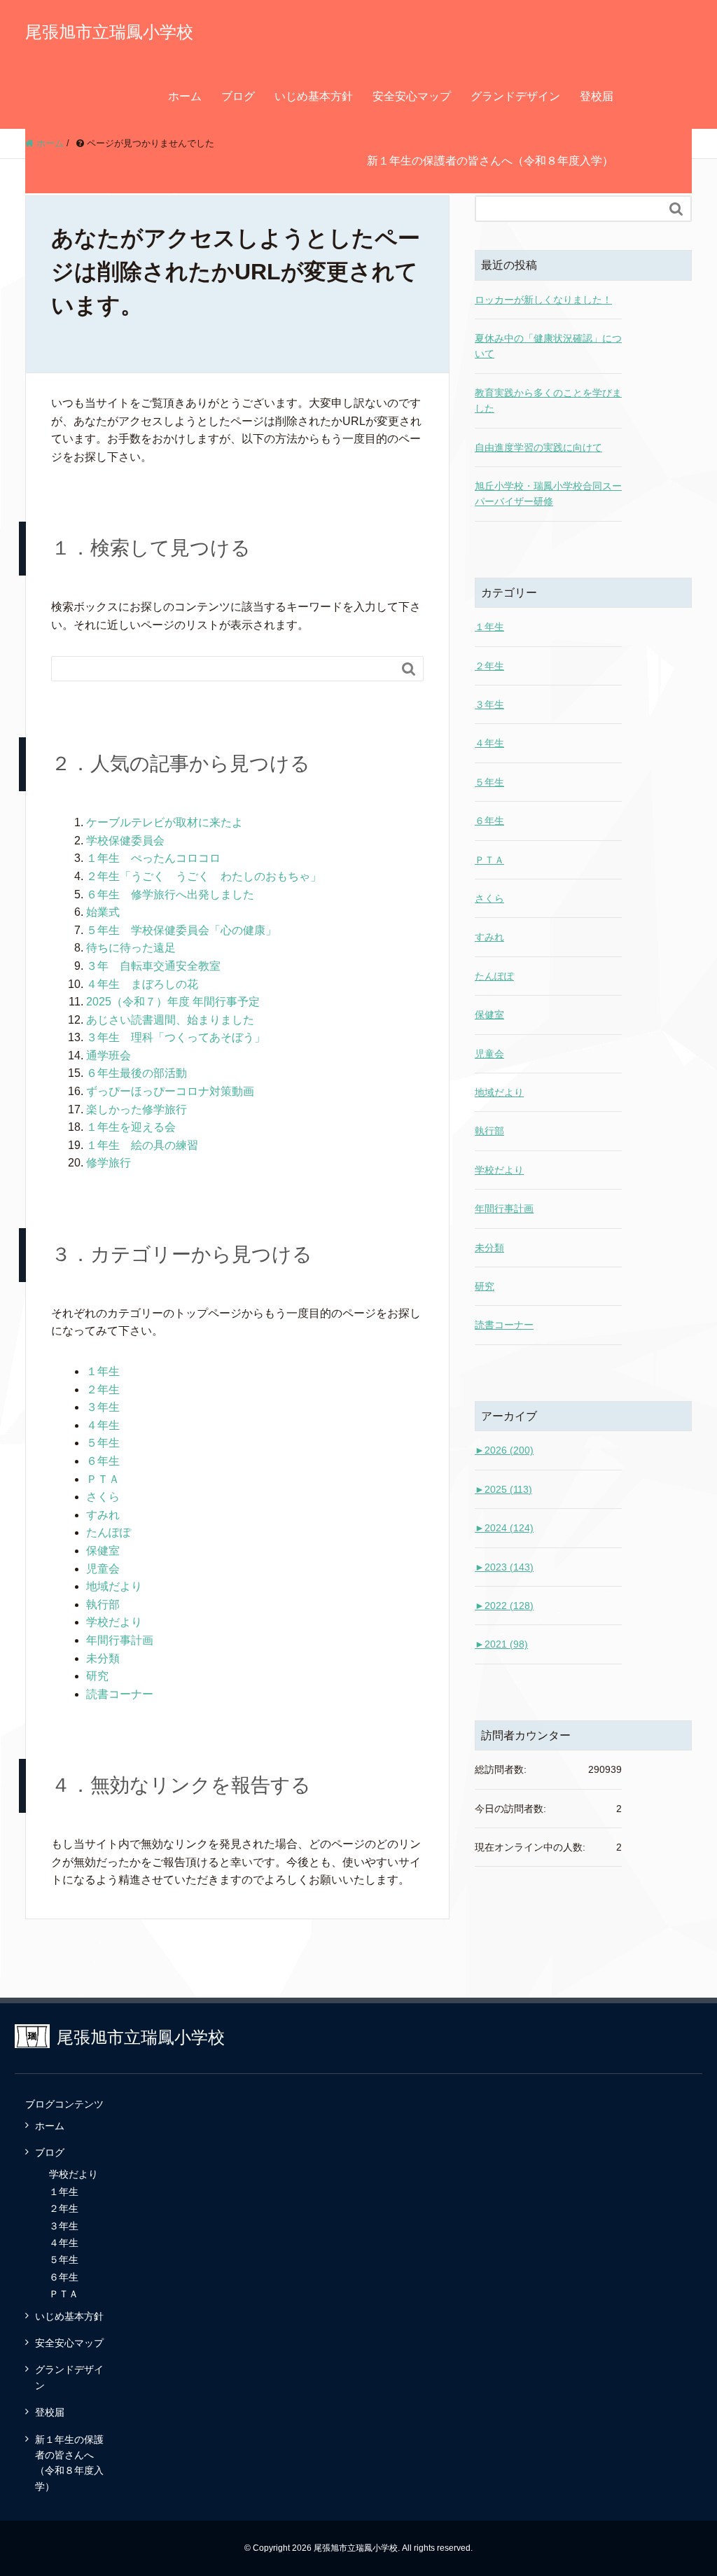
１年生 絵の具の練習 (142, 1145)
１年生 (103, 1371)
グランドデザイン (515, 96)
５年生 (103, 1443)
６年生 (103, 1461)
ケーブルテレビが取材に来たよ (165, 822)
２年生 (103, 1390)
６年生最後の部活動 (137, 1073)
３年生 (103, 1407)
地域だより (114, 1586)
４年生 (103, 1425)
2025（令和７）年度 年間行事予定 (173, 1002)
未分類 (103, 1658)
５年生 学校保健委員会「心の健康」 (181, 930)
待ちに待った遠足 (131, 948)
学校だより (114, 1622)
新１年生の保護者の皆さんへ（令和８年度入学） (490, 161)
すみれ (103, 1515)
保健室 (103, 1551)
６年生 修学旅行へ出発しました (170, 894)
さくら (103, 1497)
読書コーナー (120, 1694)
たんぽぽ (109, 1532)
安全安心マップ (412, 96)
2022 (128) (504, 1606)
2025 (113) (503, 1489)
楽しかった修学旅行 (137, 1109)
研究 (97, 1676)
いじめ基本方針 (314, 96)
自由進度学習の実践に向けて (538, 447)
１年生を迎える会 (131, 1127)
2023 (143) (504, 1567)
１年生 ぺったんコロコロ (153, 858)
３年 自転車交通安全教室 (153, 966)
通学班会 (109, 1056)
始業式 (103, 912)
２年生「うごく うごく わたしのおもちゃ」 (204, 876)
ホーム (185, 96)
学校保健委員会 (125, 841)
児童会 (103, 1569)
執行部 (103, 1604)
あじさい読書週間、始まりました (170, 1020)
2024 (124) (504, 1528)
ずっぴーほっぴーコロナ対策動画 (170, 1091)
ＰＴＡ (103, 1479)
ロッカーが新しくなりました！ (543, 300)
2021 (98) (501, 1644)
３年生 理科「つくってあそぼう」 (176, 1037)
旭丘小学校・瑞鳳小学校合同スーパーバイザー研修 (548, 494)
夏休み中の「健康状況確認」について (548, 346)
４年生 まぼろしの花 (142, 984)
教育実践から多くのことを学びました (548, 401)
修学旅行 (109, 1163)
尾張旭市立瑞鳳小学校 (109, 32)
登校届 (597, 96)
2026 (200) (504, 1450)
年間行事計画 (120, 1640)
